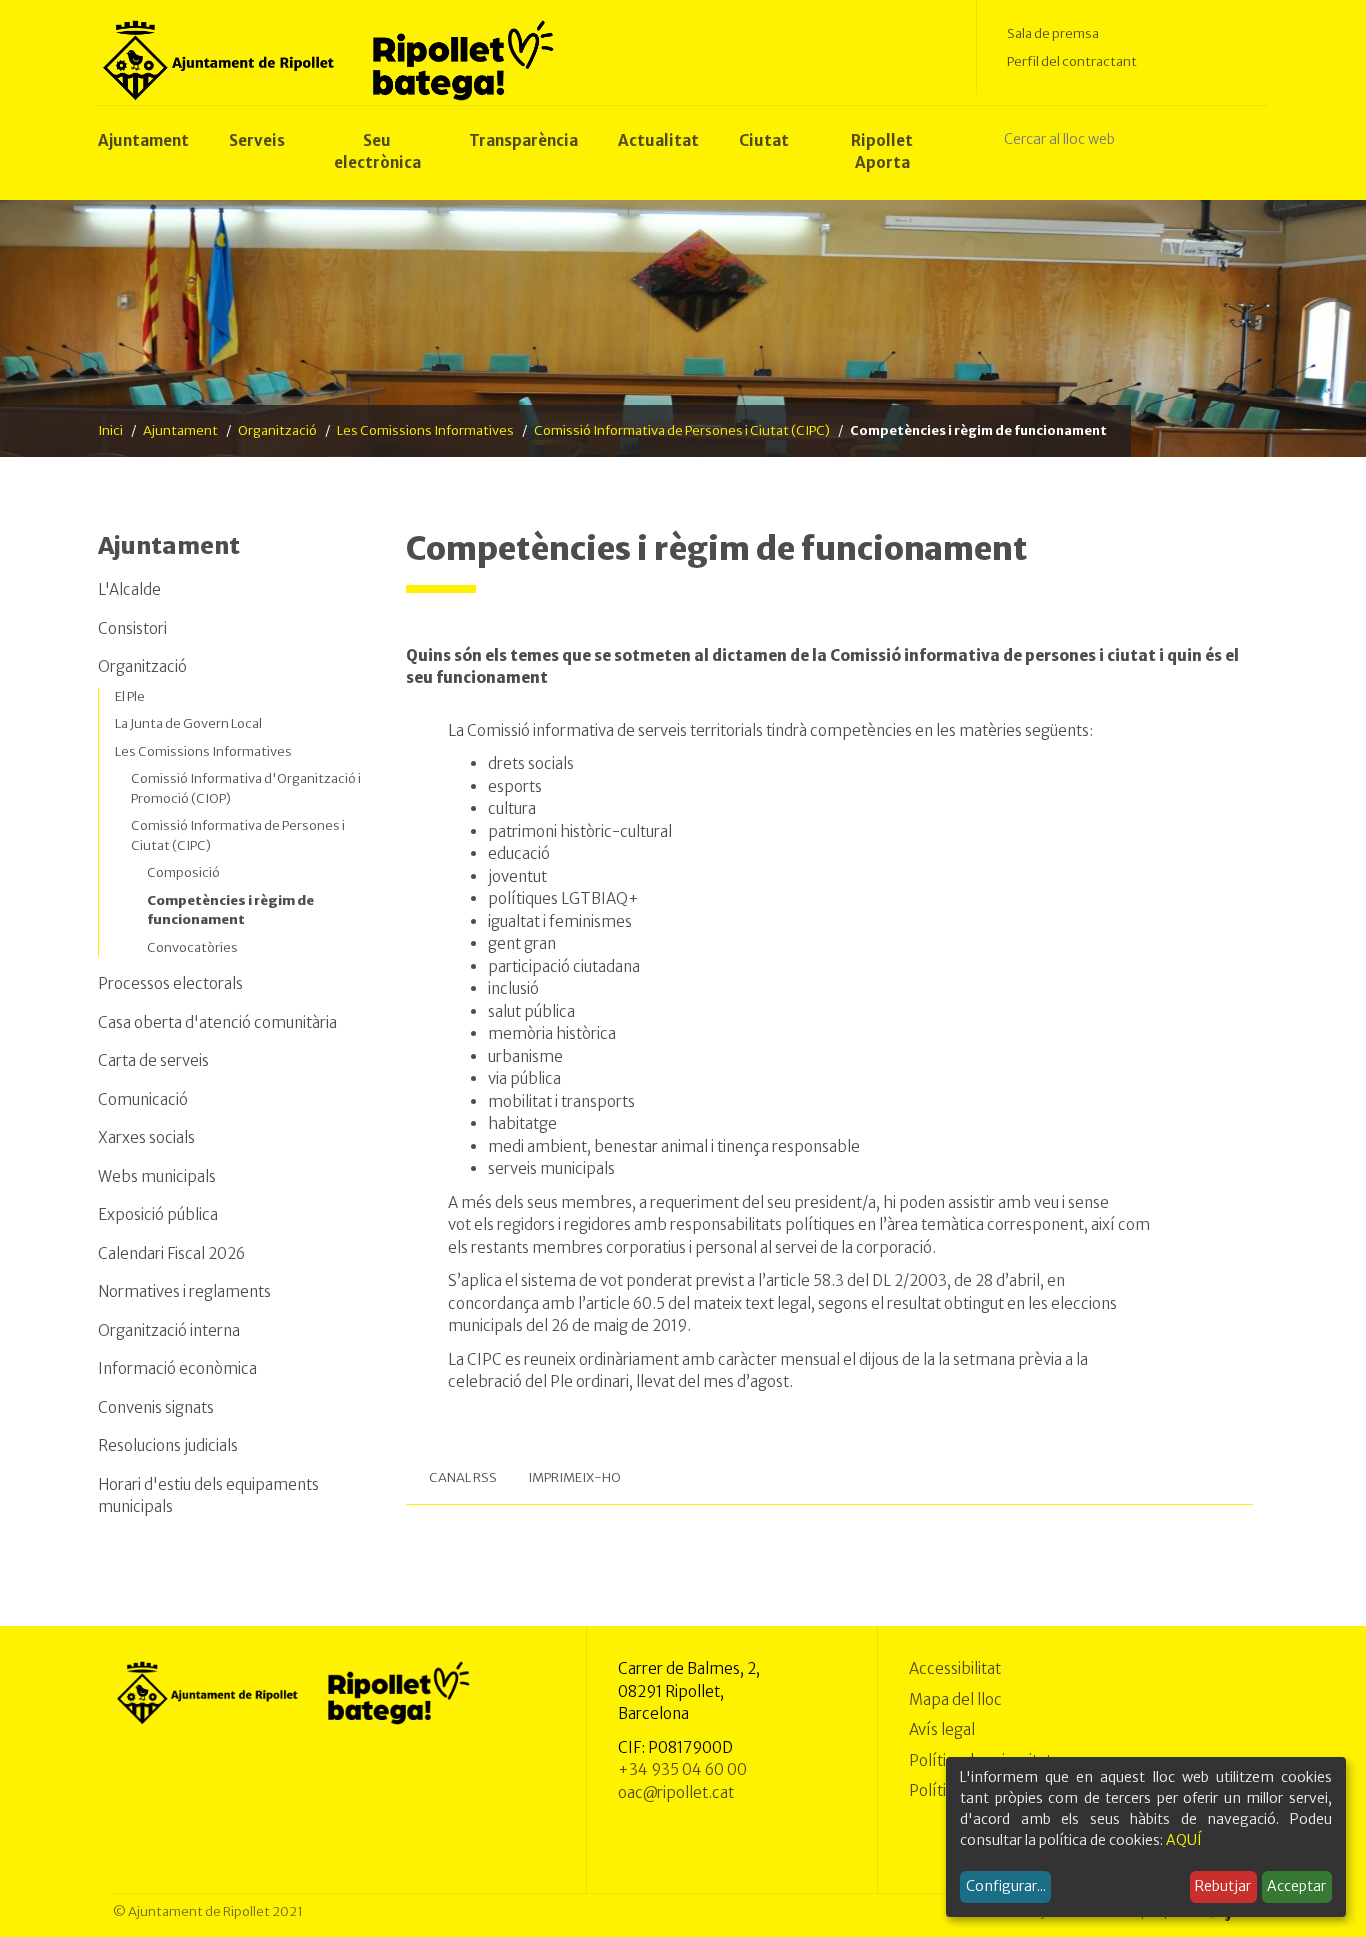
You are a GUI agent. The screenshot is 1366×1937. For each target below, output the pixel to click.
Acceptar (1296, 1886)
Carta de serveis (153, 1060)
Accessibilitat (955, 1668)
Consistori (132, 628)
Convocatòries (192, 947)
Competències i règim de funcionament (230, 910)
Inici (110, 430)
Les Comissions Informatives (425, 430)
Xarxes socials (146, 1137)
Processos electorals (170, 983)
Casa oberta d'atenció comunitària (217, 1022)
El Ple (130, 696)
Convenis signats (156, 1407)
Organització (277, 430)
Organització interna (169, 1330)
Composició (183, 872)
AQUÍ (1184, 1840)
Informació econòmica (177, 1368)
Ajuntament (180, 430)
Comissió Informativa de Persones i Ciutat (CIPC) (682, 430)
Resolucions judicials (168, 1445)
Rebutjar (1223, 1886)
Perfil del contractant (1072, 61)
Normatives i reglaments (184, 1291)
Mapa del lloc (955, 1699)
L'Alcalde (129, 589)
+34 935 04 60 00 (682, 1769)
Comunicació (143, 1099)
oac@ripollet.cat (676, 1792)
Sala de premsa (1053, 33)
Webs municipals (157, 1176)
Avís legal (942, 1729)
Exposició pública (158, 1214)
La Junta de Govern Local (188, 723)
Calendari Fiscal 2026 (171, 1253)
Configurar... (1006, 1886)
